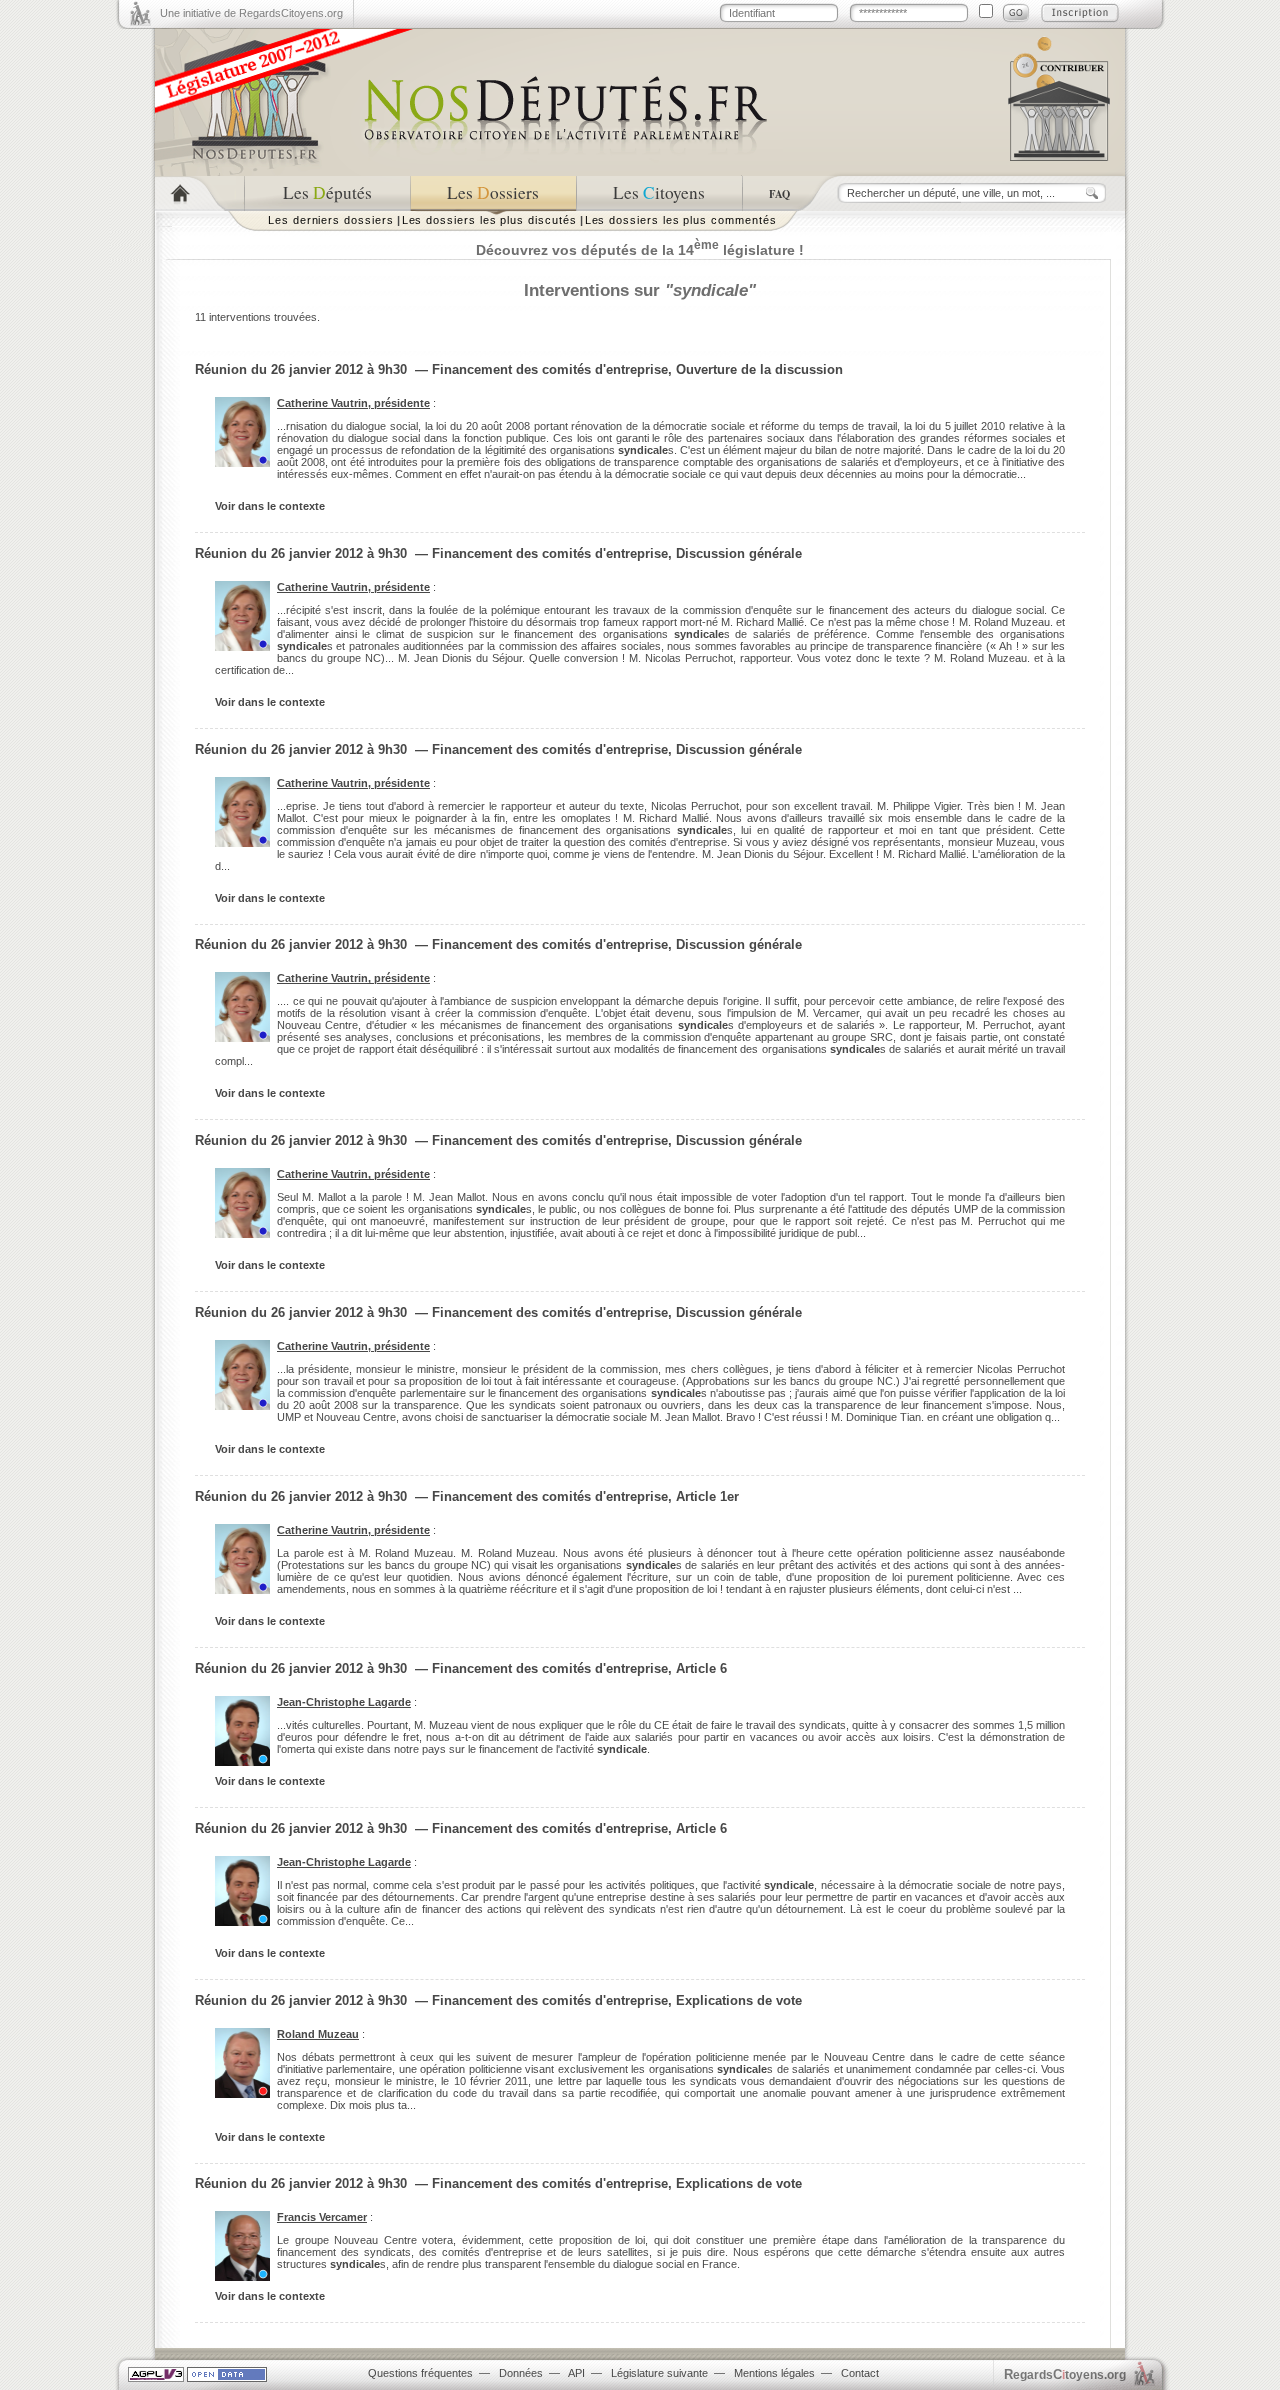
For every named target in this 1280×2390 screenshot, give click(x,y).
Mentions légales (774, 2373)
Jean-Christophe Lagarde (344, 1702)
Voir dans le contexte (270, 506)
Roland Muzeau (318, 2034)
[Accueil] (199, 193)
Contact (860, 2373)
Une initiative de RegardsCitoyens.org (251, 13)
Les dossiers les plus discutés (489, 220)
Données (521, 2373)
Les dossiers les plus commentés (681, 220)
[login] (1016, 13)
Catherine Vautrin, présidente (353, 403)
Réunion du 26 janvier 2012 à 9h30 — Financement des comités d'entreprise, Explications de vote (498, 2000)
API (576, 2373)
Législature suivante (659, 2373)
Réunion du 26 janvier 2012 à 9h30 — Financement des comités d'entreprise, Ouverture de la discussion (519, 369)
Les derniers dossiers (331, 220)
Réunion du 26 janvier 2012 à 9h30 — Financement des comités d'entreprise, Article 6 (461, 1668)
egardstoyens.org (1065, 2374)
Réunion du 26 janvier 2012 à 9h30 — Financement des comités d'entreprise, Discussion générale (498, 553)
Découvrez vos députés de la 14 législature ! (640, 250)
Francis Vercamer (322, 2217)
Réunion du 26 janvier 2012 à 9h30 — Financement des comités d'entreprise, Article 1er (467, 1496)
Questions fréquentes (420, 2373)
